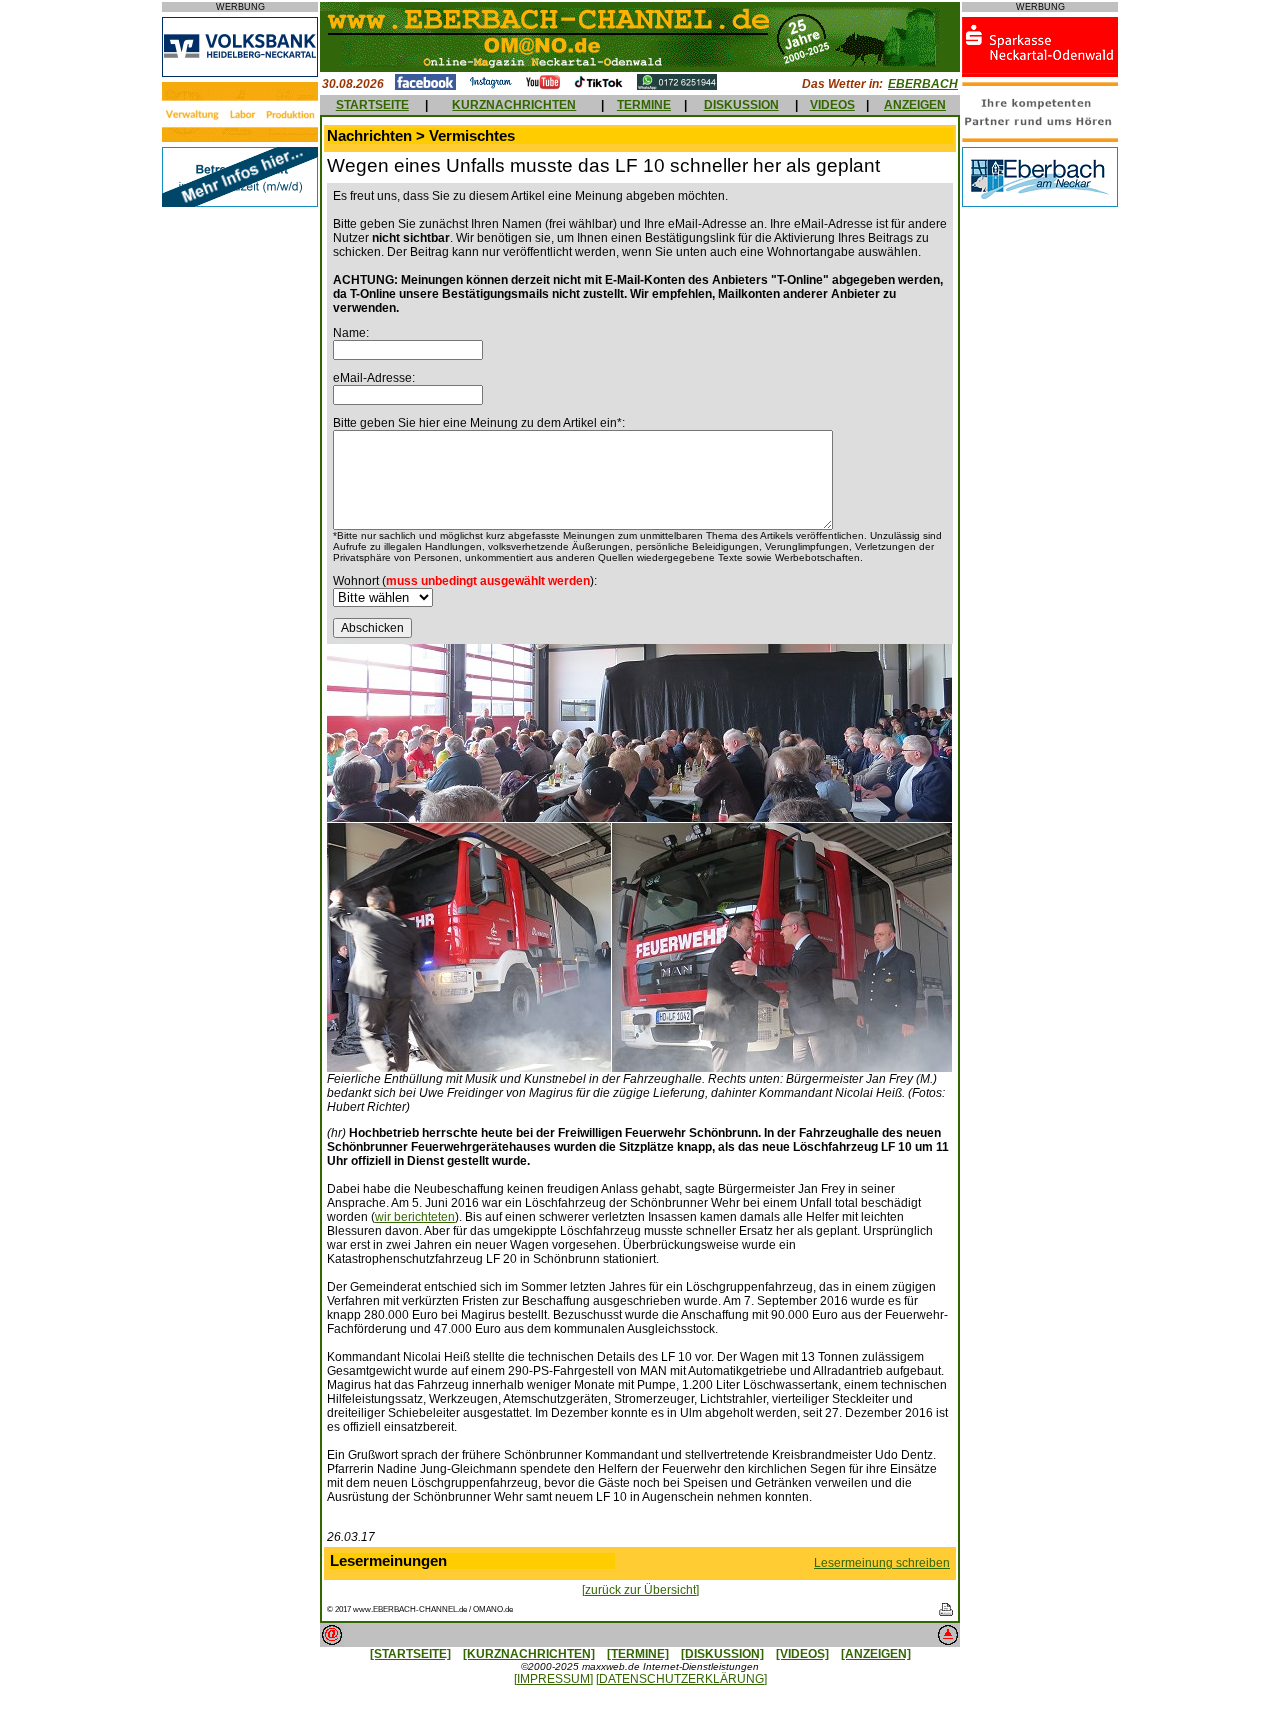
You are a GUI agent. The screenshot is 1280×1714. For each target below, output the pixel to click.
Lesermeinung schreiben (882, 1563)
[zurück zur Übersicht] (640, 1590)
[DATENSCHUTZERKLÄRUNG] (681, 1679)
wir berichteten (415, 1217)
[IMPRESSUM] (553, 1679)
